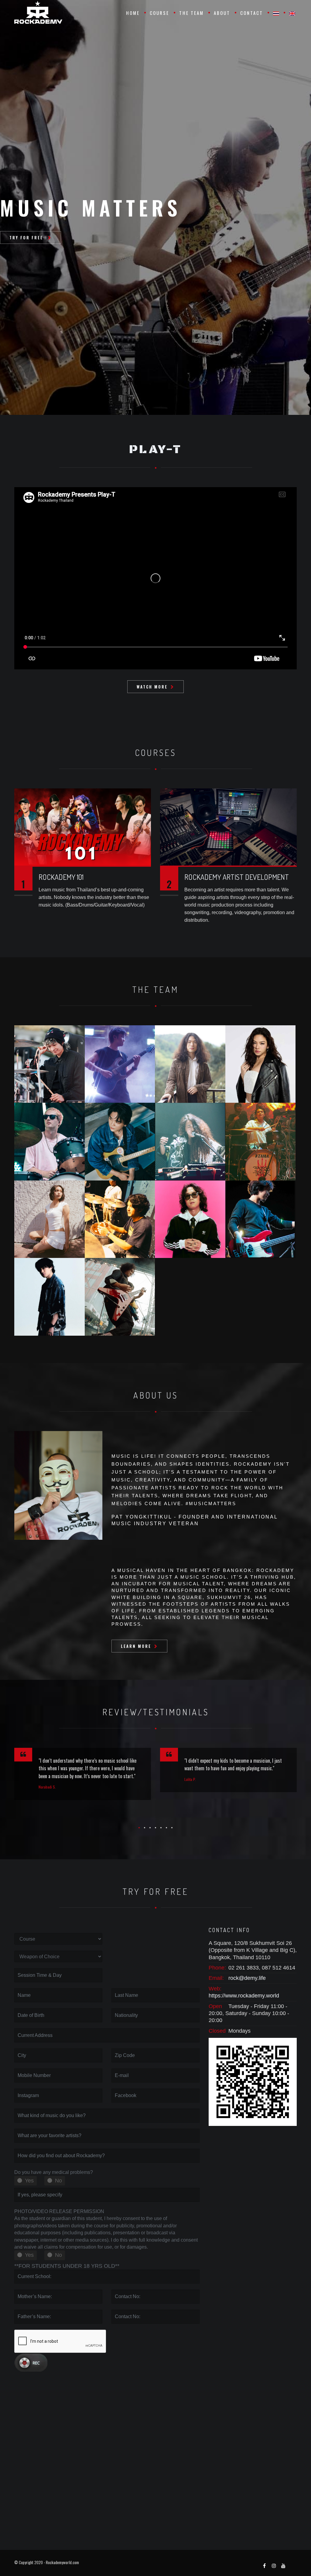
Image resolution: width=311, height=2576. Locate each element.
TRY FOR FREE (27, 237)
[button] (139, 1828)
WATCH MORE (152, 687)
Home (133, 13)
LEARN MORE (136, 1646)
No (58, 2181)
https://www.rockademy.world (244, 1996)
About (222, 13)
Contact (252, 13)
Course (159, 13)
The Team (191, 13)
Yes (29, 2181)
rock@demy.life (247, 1978)
